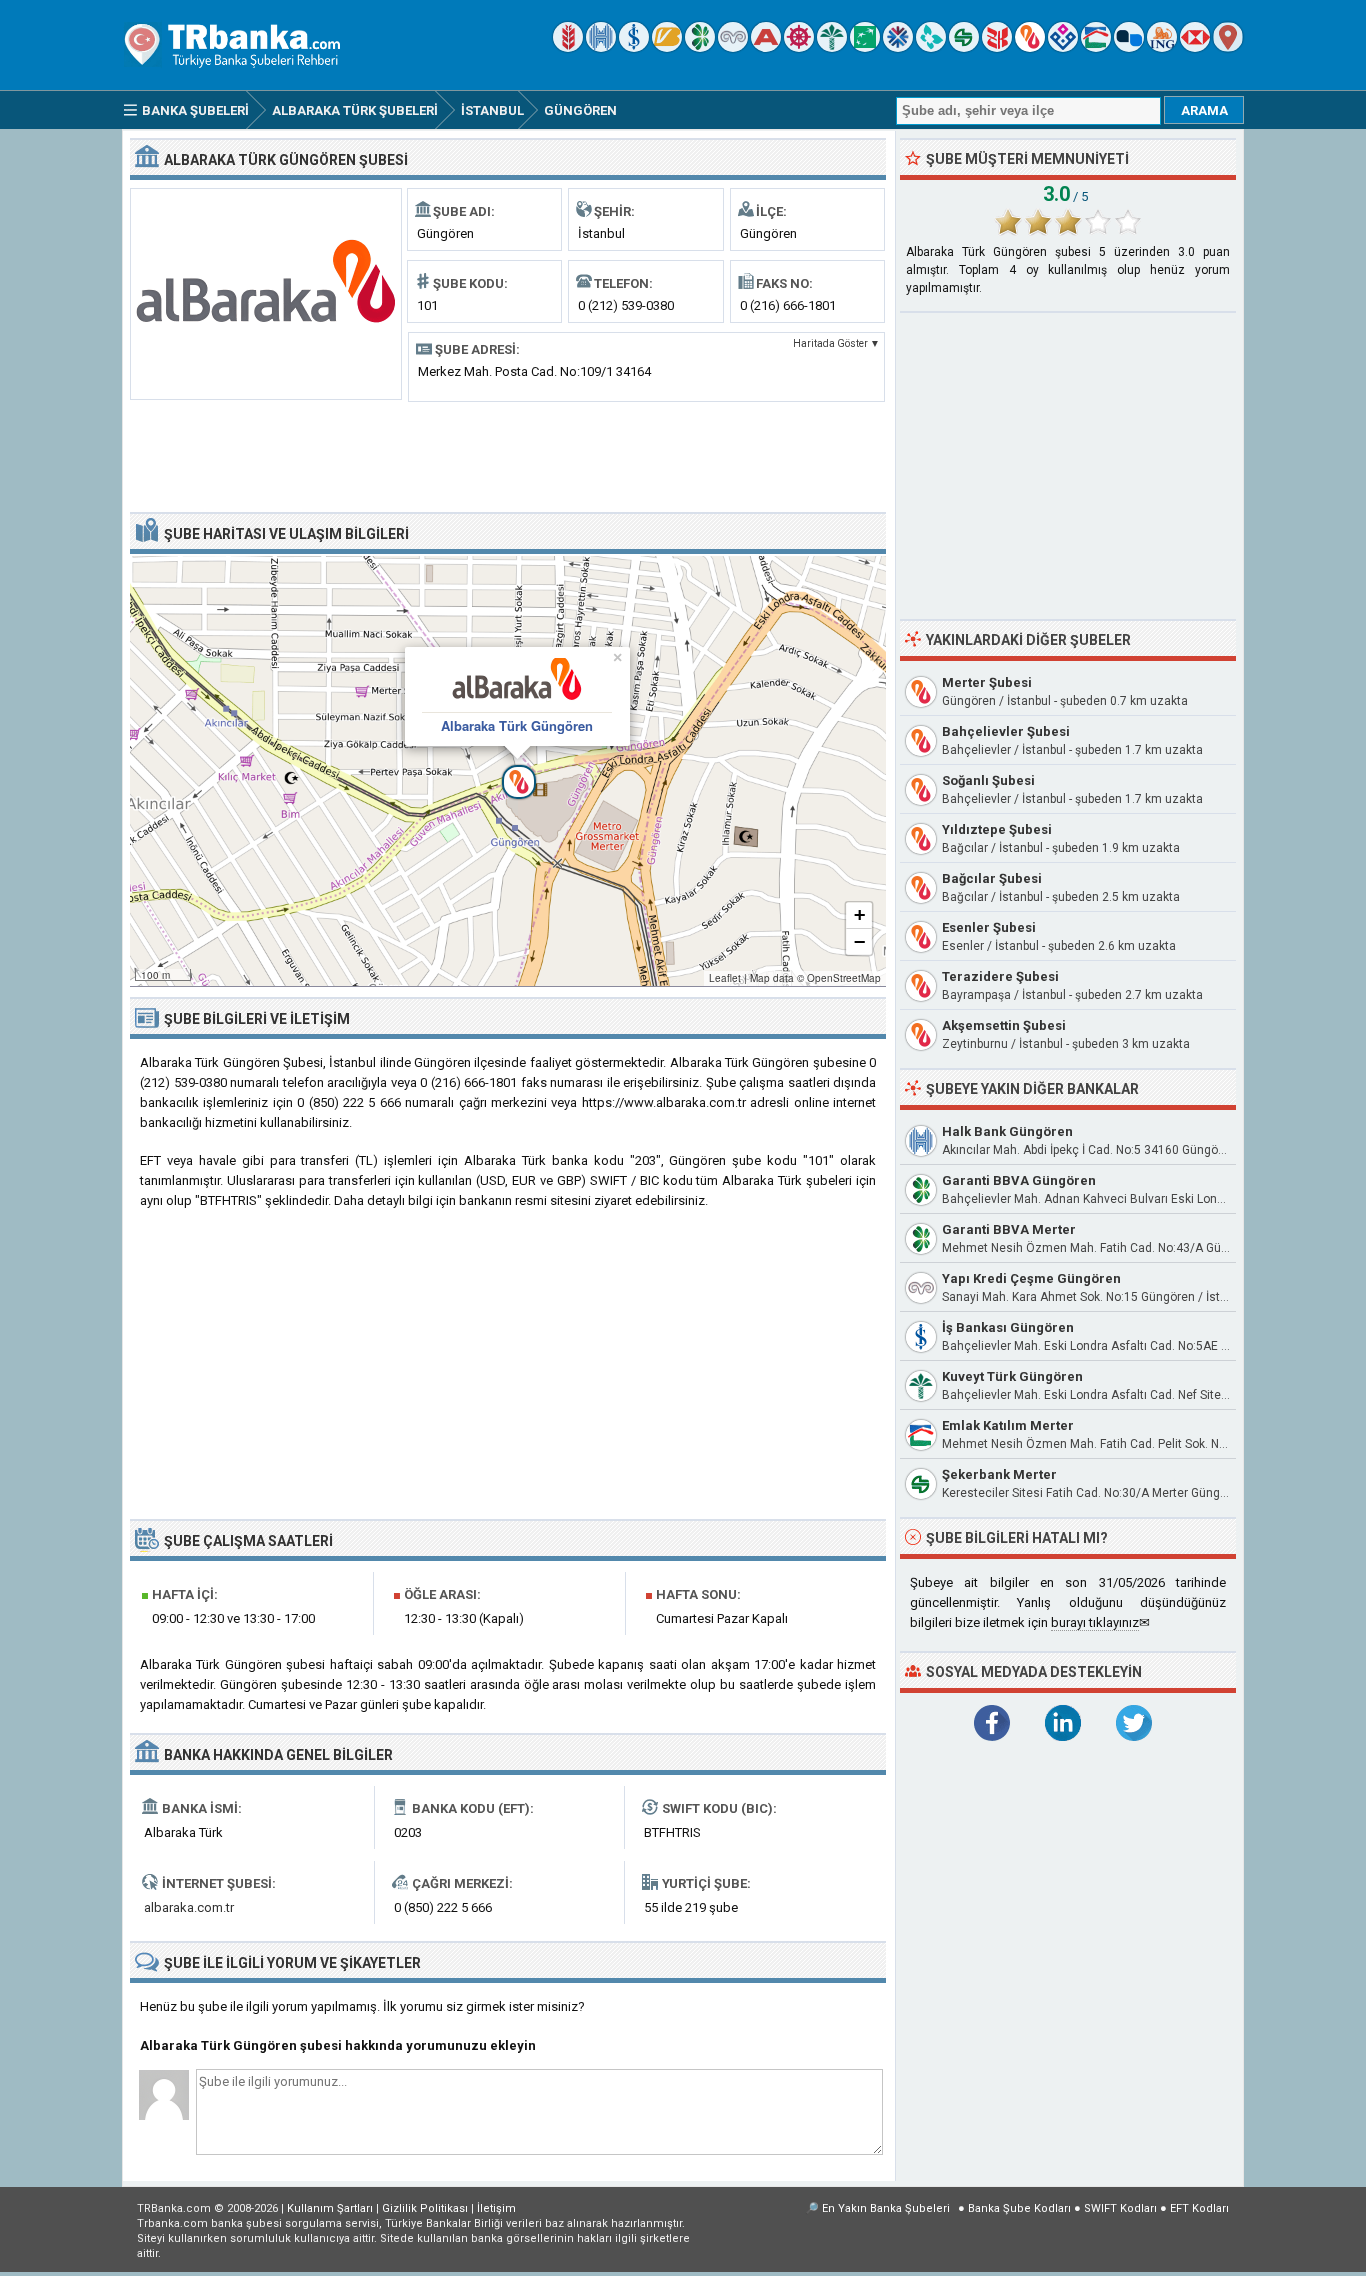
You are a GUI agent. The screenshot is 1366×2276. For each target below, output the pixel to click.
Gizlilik (425, 2208)
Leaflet (725, 978)
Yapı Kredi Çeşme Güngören (1031, 1278)
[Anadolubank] (1129, 47)
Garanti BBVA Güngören (1019, 1180)
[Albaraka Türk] (1030, 47)
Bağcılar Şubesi (992, 878)
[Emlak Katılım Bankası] (1096, 47)
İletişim (496, 2208)
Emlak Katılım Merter (1008, 1425)
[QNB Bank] (898, 47)
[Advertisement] (508, 455)
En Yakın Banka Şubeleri (886, 2208)
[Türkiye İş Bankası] (634, 47)
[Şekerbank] (964, 47)
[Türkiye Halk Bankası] (601, 47)
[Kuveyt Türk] (832, 47)
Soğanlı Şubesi (988, 780)
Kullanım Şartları (330, 2208)
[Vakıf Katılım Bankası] (1063, 47)
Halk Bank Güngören (1007, 1131)
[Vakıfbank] (667, 47)
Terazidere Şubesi (1000, 976)
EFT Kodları (1199, 2208)
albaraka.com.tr (189, 1907)
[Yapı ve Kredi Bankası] (733, 47)
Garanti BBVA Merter (1009, 1229)
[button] (508, 771)
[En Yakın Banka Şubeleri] (1228, 47)
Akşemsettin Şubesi (1004, 1025)
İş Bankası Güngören (1008, 1327)
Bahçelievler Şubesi (1006, 731)
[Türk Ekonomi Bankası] (865, 47)
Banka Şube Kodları (1019, 2208)
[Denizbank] (799, 47)
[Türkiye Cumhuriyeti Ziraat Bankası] (568, 47)
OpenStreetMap (844, 978)
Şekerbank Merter (999, 1474)
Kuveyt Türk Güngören (1012, 1376)
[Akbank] (766, 47)
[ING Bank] (1162, 47)
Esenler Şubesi (989, 927)
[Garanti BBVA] (700, 47)
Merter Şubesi (987, 682)
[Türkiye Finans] (931, 47)
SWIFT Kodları (1120, 2208)
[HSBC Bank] (1195, 47)
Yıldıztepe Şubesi (997, 829)
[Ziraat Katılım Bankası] (997, 47)
